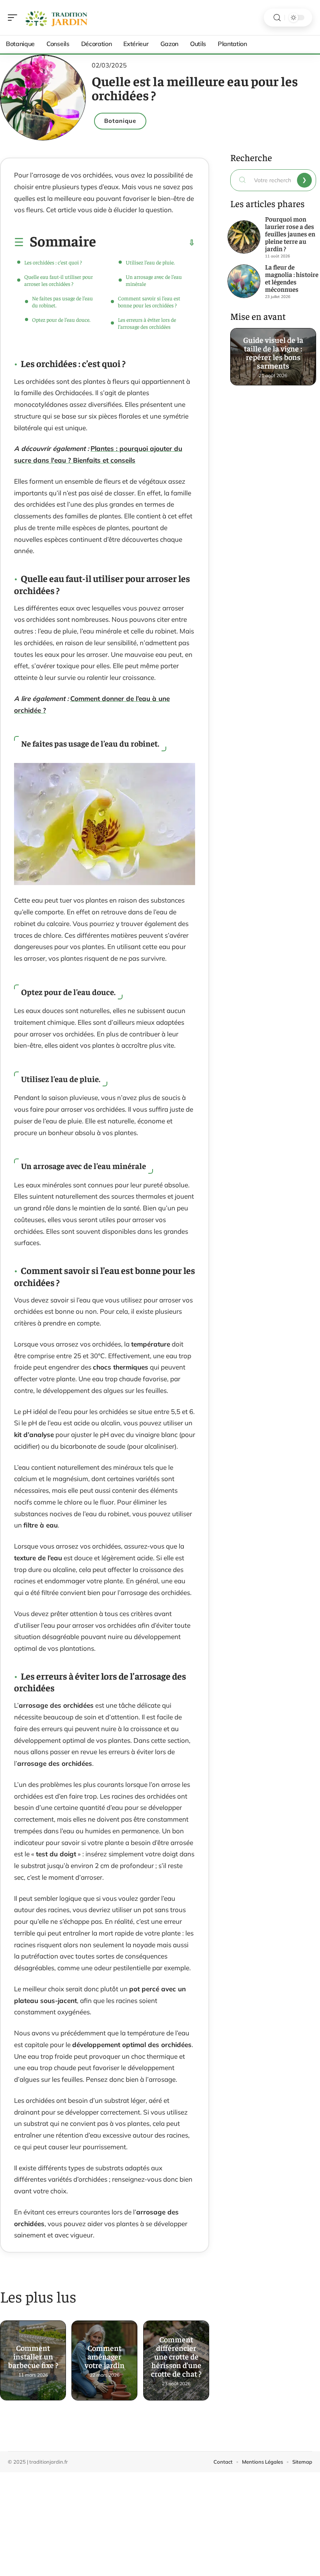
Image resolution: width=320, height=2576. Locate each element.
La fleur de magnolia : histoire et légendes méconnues (292, 278)
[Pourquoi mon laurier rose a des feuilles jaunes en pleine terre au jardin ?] (244, 237)
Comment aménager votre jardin (105, 2353)
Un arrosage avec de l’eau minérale (154, 280)
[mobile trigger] (14, 18)
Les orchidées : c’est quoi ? (53, 262)
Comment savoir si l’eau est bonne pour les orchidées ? (149, 302)
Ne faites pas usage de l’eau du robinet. (62, 302)
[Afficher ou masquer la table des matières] (146, 243)
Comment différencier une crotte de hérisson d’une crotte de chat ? (176, 2353)
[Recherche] (277, 18)
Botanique (120, 121)
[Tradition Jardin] (56, 18)
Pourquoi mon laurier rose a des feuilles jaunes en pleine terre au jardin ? (290, 234)
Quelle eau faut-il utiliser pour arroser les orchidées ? (59, 280)
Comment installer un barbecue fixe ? (33, 2353)
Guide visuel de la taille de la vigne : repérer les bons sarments (273, 349)
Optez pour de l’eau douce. (61, 319)
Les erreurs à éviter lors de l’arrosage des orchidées (147, 323)
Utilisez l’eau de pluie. (150, 262)
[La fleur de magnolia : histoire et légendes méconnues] (244, 281)
